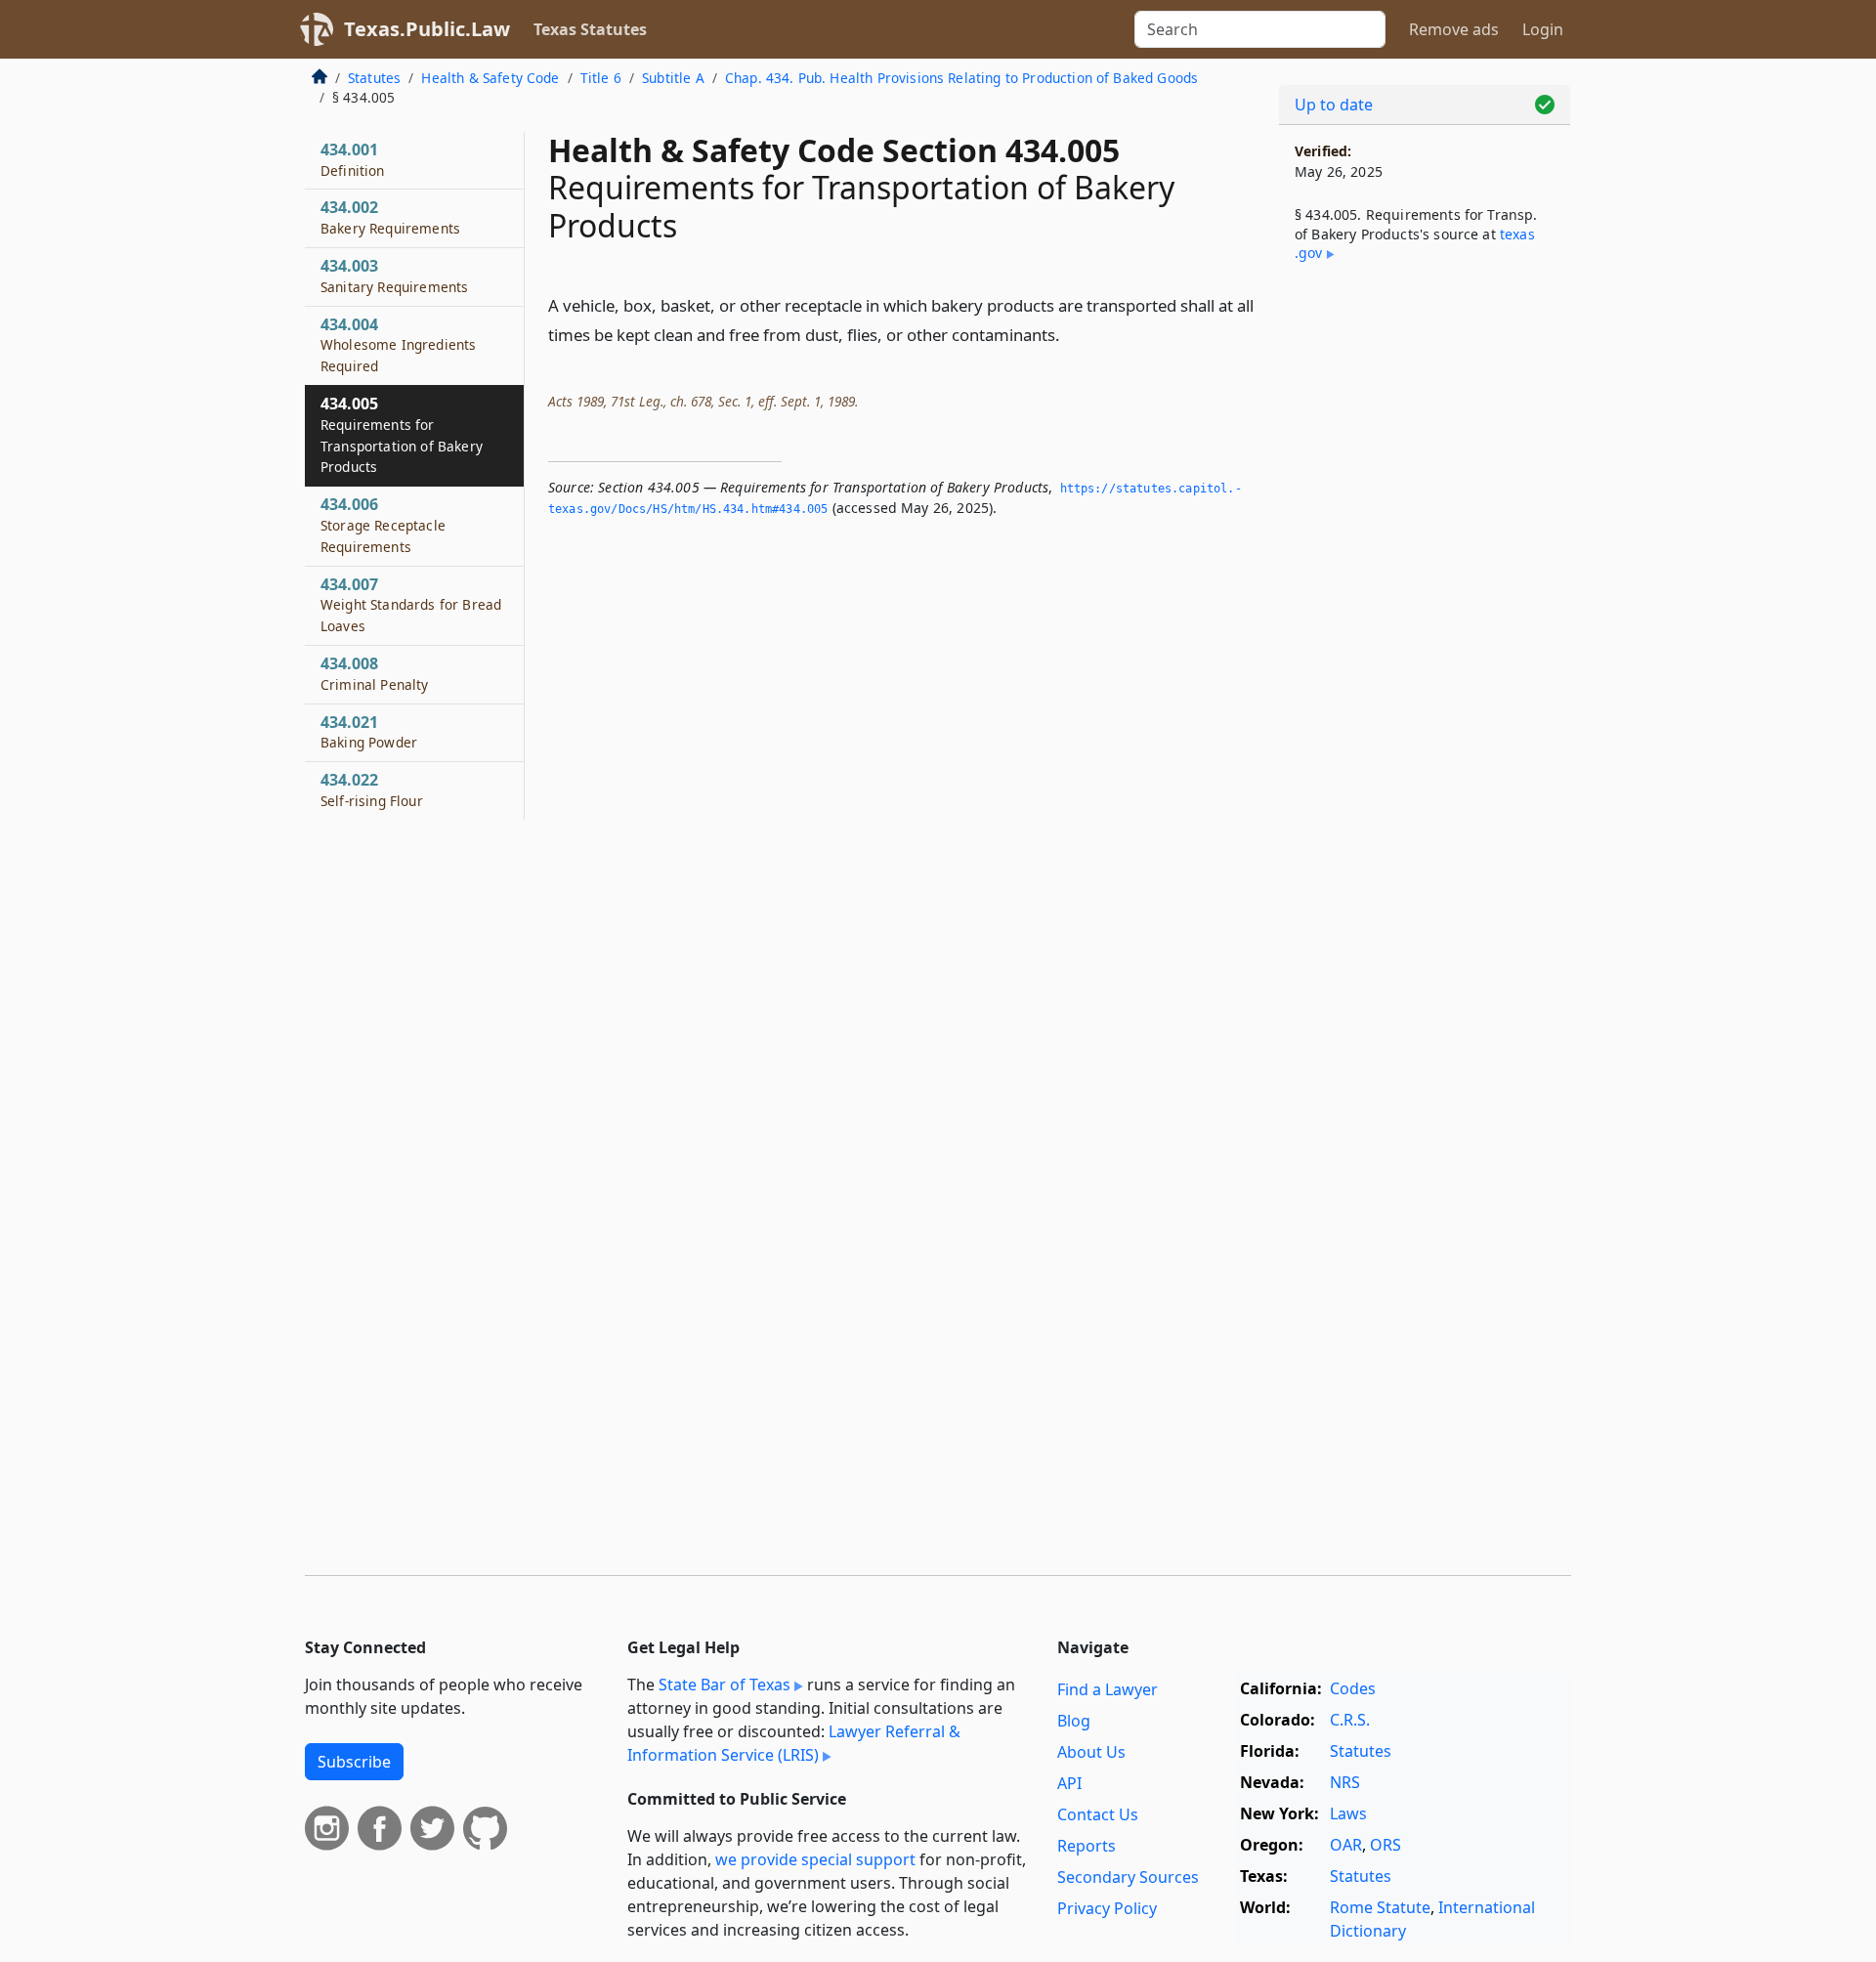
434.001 (353, 159)
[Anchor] (1071, 334)
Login (1543, 29)
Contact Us (1098, 1814)
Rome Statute (1380, 1907)
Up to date (1334, 105)
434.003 (394, 276)
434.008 (375, 673)
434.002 (390, 217)
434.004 (398, 345)
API (1069, 1783)
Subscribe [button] (354, 1762)
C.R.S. (1350, 1720)
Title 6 (601, 78)
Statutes (374, 78)
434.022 (372, 789)
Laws (1348, 1813)
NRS (1345, 1782)
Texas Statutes (590, 29)
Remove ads (1454, 29)
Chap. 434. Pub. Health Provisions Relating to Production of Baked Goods (961, 78)
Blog (1074, 1721)
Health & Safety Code (490, 78)
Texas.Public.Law (427, 29)
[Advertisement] (1425, 602)
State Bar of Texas (725, 1685)
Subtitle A (673, 78)
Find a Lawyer (1108, 1689)
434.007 (411, 605)
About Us (1091, 1752)
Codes (1353, 1688)
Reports (1087, 1846)
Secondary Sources (1128, 1877)
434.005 (402, 434)
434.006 (383, 525)
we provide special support (815, 1859)
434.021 (369, 732)
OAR (1346, 1845)
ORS (1386, 1845)
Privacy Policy (1107, 1908)
